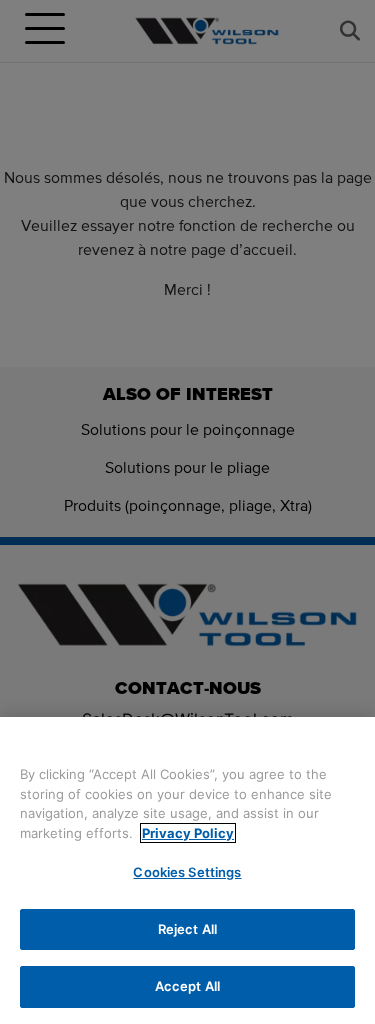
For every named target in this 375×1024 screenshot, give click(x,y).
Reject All (187, 929)
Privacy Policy (188, 833)
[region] (187, 870)
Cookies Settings (187, 872)
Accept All (187, 986)
